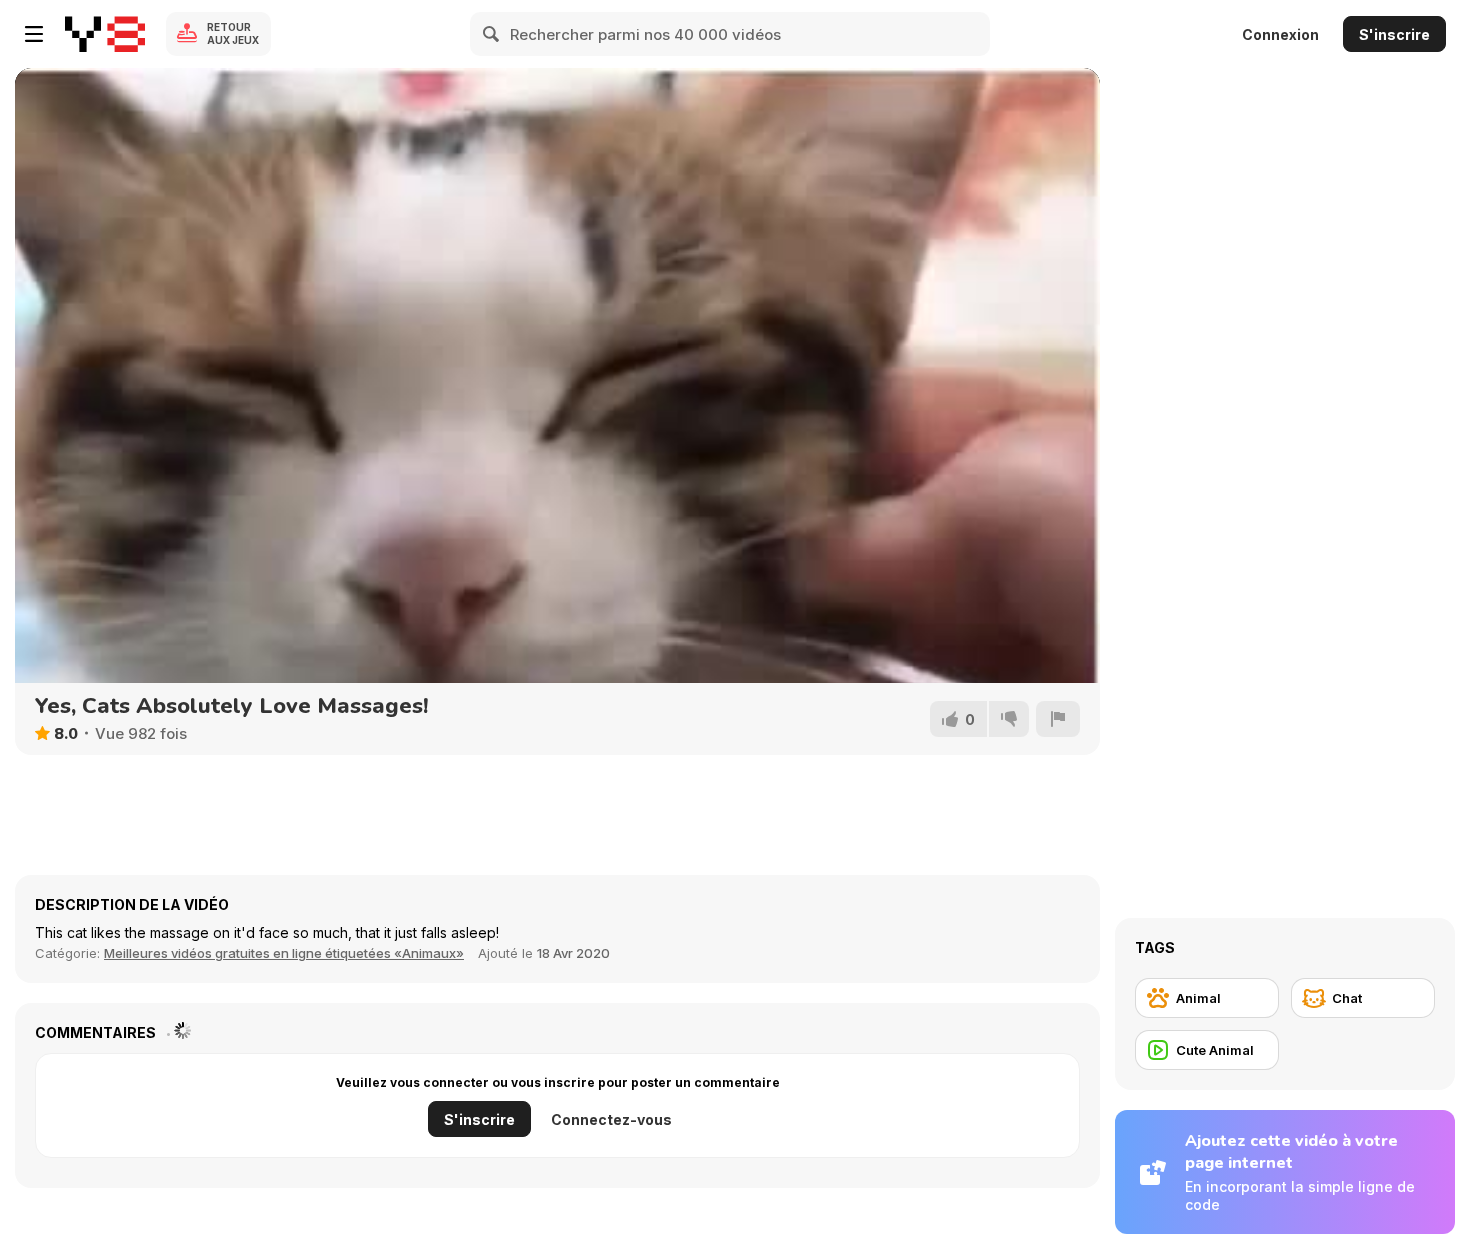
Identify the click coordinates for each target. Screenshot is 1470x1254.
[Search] (492, 34)
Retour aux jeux (233, 33)
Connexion (1280, 34)
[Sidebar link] (34, 34)
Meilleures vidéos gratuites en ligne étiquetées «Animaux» (284, 953)
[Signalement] (1058, 719)
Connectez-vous (611, 1119)
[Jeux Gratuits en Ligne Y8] (105, 34)
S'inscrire (1394, 34)
